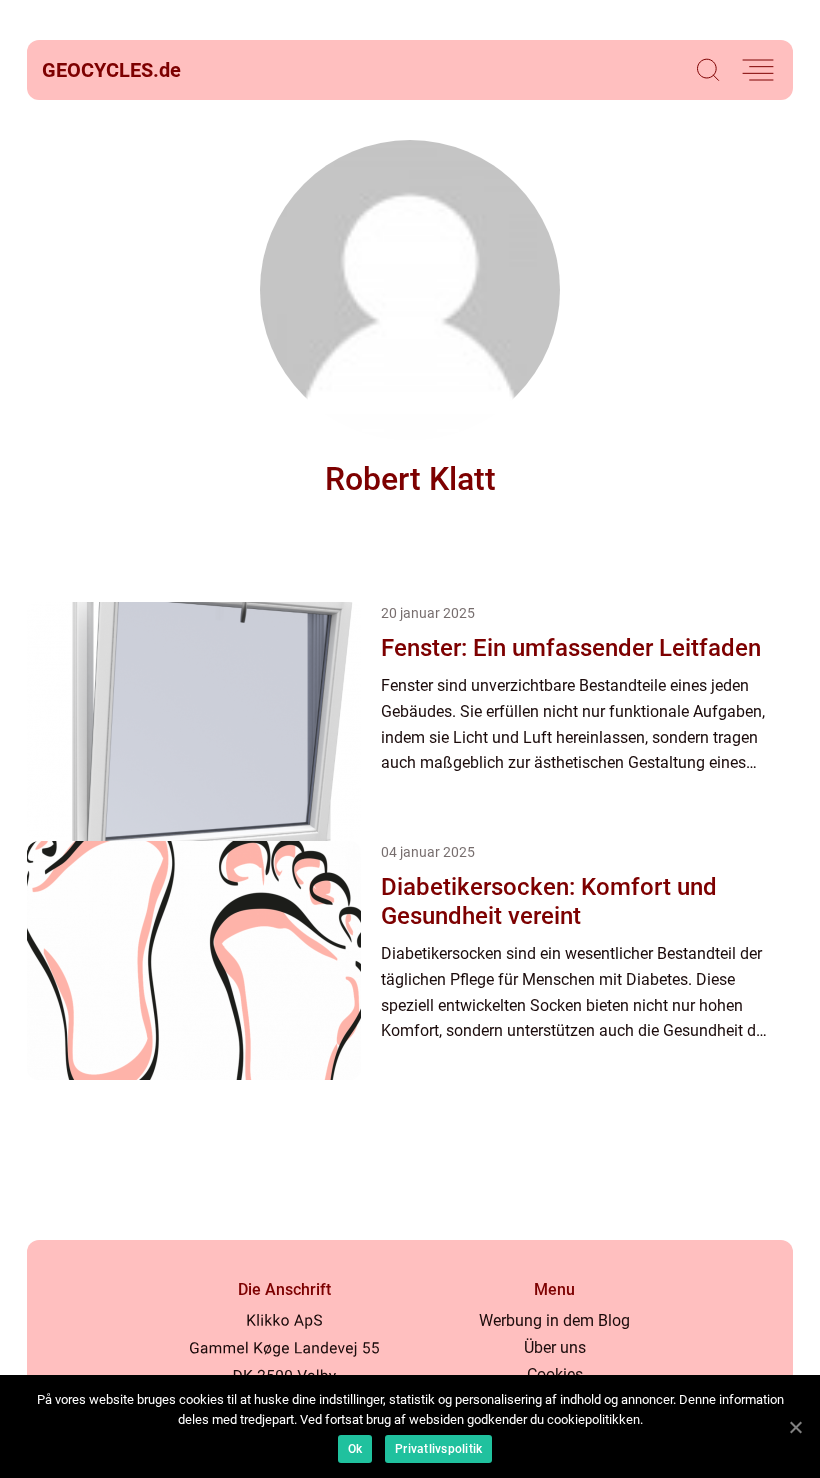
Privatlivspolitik (438, 1449)
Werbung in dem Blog (554, 1320)
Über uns (555, 1347)
